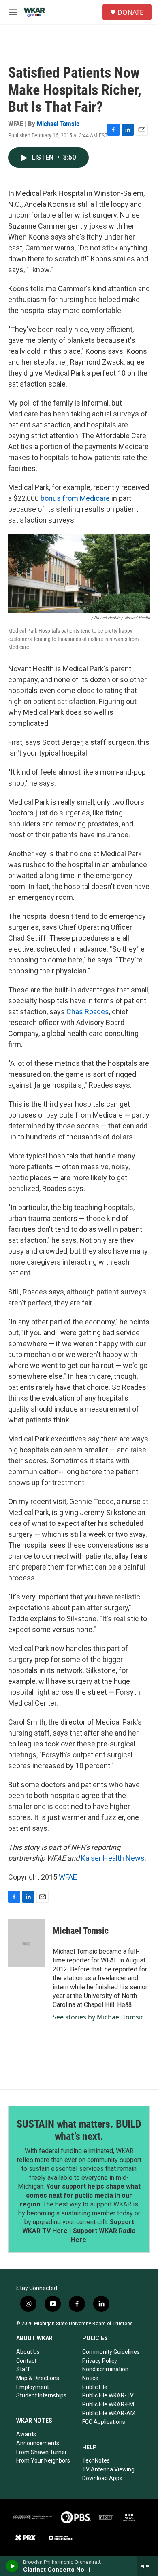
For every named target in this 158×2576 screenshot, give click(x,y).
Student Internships (41, 2395)
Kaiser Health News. (114, 1858)
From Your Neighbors (43, 2460)
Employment (33, 2387)
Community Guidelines (111, 2352)
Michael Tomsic (58, 124)
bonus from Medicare (75, 498)
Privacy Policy (100, 2361)
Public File (95, 2387)
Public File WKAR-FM (108, 2404)
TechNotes (96, 2460)
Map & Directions (38, 2378)
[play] (12, 2566)
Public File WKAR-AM (109, 2413)
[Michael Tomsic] (26, 1943)
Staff (23, 2369)
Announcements (38, 2443)
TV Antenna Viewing (108, 2469)
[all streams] (147, 2566)
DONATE (130, 12)
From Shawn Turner (42, 2452)
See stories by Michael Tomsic (98, 2017)
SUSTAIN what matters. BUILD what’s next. (79, 2130)
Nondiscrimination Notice (105, 2374)
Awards (26, 2434)
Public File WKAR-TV (108, 2395)
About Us (28, 2352)
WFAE (68, 1877)
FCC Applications (104, 2422)
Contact (26, 2361)
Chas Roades (88, 1012)
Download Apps (102, 2478)
